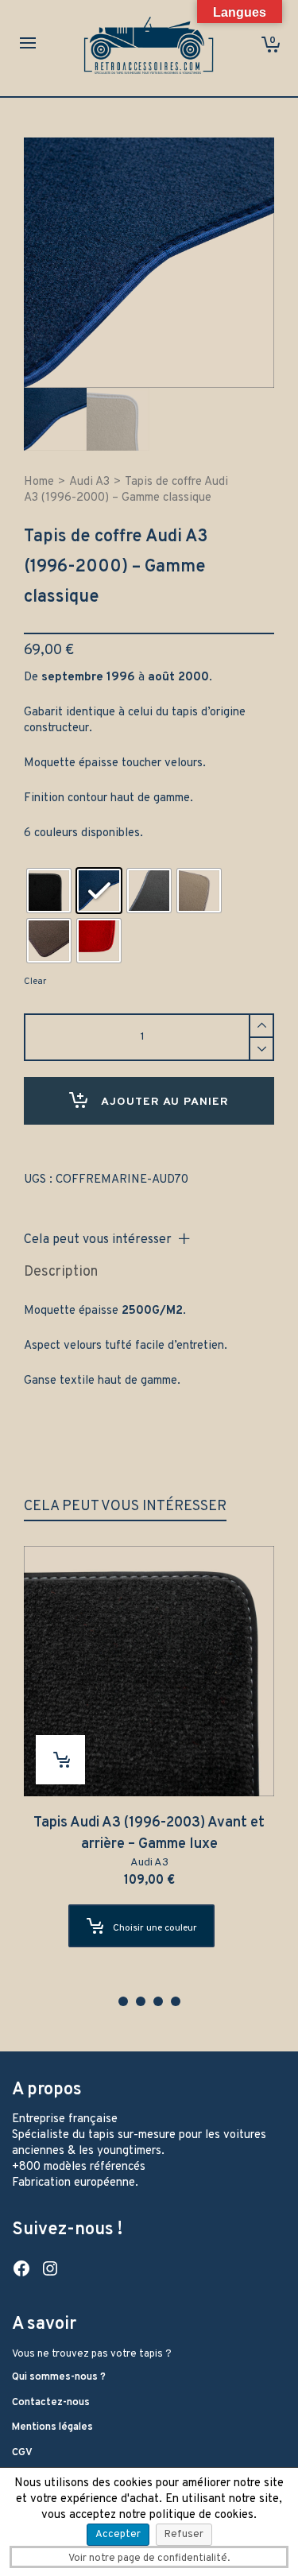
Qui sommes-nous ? (59, 2377)
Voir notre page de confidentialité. (149, 2559)
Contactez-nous (51, 2403)
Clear (35, 982)
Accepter (118, 2535)
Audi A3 (89, 482)
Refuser (184, 2535)
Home (39, 482)
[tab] (61, 1273)
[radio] (49, 891)
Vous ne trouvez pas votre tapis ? (92, 2354)
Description (61, 1272)
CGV (22, 2453)
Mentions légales (52, 2427)
